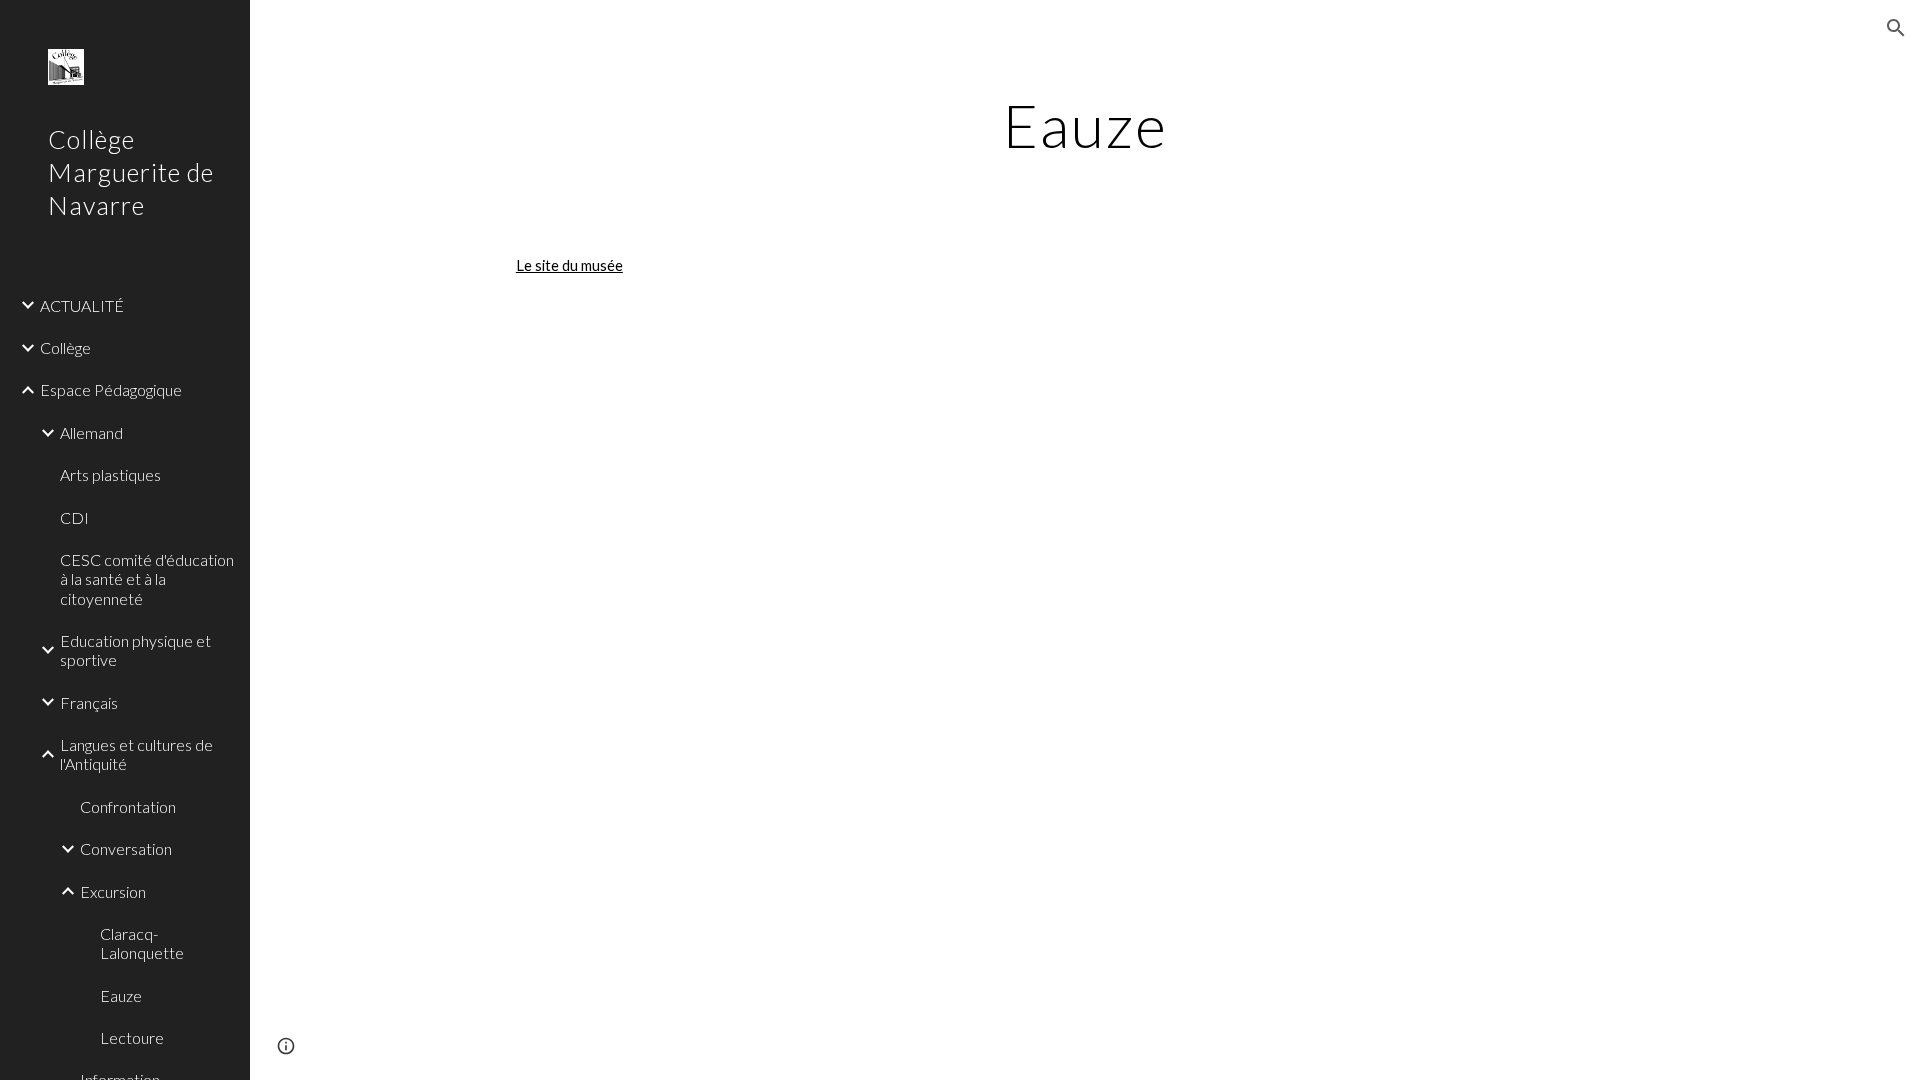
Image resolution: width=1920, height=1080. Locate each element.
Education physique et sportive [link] (135, 650)
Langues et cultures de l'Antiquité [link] (136, 754)
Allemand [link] (91, 432)
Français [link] (89, 702)
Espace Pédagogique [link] (111, 389)
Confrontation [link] (128, 806)
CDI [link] (74, 517)
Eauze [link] (121, 995)
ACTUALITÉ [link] (82, 305)
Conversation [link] (126, 848)
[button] (1896, 28)
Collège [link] (65, 347)
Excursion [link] (113, 891)
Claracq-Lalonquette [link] (142, 943)
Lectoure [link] (132, 1037)
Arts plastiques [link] (110, 474)
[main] (1085, 125)
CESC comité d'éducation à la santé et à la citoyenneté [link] (147, 579)
